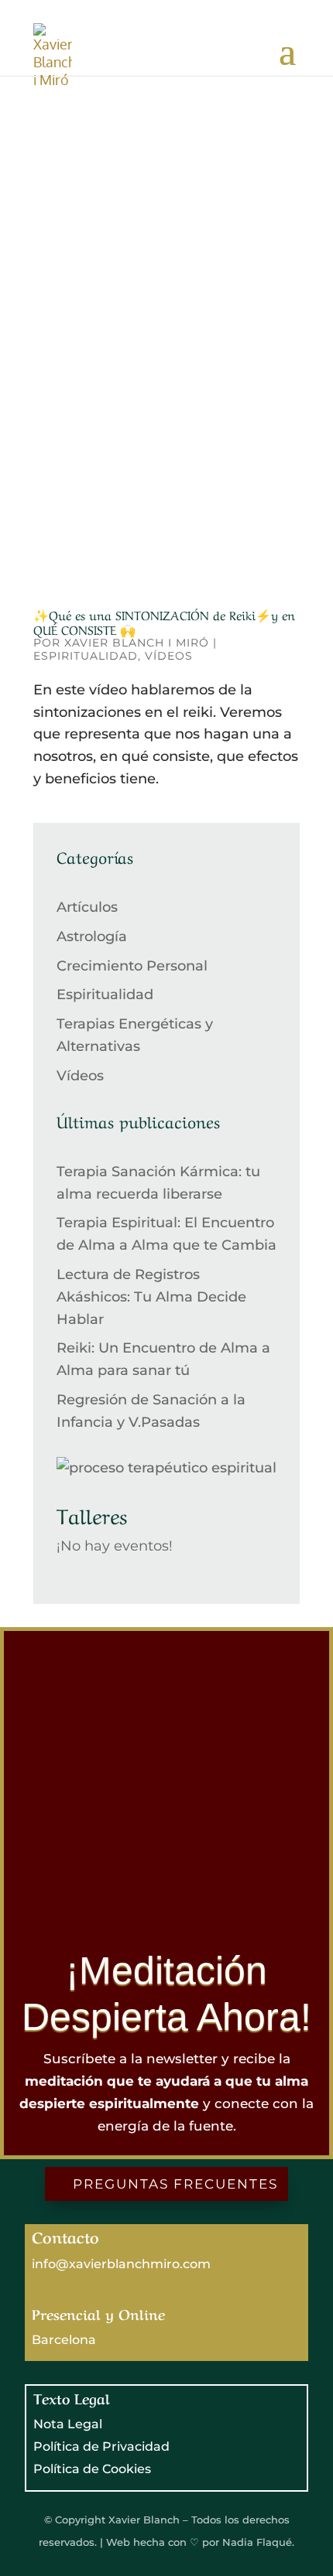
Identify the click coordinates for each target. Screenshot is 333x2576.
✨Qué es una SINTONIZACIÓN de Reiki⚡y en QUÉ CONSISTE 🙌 (164, 621)
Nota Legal (68, 2424)
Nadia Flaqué (256, 2542)
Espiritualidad (86, 656)
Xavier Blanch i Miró (137, 643)
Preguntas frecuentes (175, 2184)
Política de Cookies (92, 2469)
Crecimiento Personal (132, 966)
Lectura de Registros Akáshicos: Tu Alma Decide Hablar (151, 1297)
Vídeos (169, 656)
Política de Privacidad (101, 2446)
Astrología (92, 937)
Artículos (87, 907)
